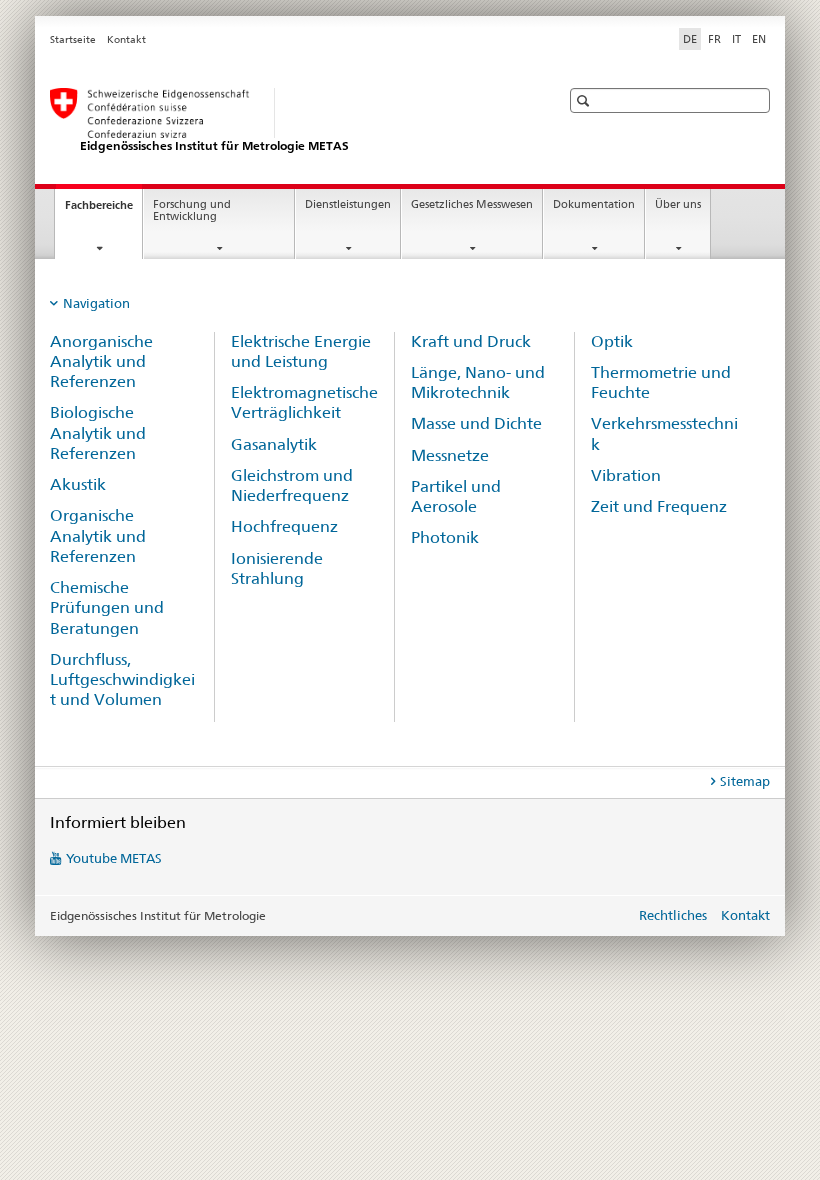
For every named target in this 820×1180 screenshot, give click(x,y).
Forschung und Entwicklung (192, 211)
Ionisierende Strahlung (277, 568)
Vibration (626, 475)
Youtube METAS (114, 858)
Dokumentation (594, 204)
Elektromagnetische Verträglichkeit (304, 402)
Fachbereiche (103, 210)
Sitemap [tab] (745, 781)
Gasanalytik (274, 444)
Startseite (73, 39)
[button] (585, 100)
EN (759, 39)
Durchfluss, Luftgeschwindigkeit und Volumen (122, 680)
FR (714, 39)
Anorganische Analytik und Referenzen (101, 362)
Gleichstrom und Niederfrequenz (292, 485)
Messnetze (450, 455)
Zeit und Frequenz (659, 506)
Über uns (678, 204)
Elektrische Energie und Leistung (301, 351)
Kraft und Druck (471, 341)
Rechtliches (673, 915)
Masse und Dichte (476, 423)
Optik (612, 341)
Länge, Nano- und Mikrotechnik (478, 382)
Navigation (96, 303)
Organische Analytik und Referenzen (98, 536)
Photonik (445, 537)
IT (736, 39)
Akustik (78, 484)
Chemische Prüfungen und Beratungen (107, 608)
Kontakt (126, 39)
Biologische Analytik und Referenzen (98, 433)
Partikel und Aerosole (456, 496)
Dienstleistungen (348, 204)
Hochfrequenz (284, 526)
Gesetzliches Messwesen (472, 204)
